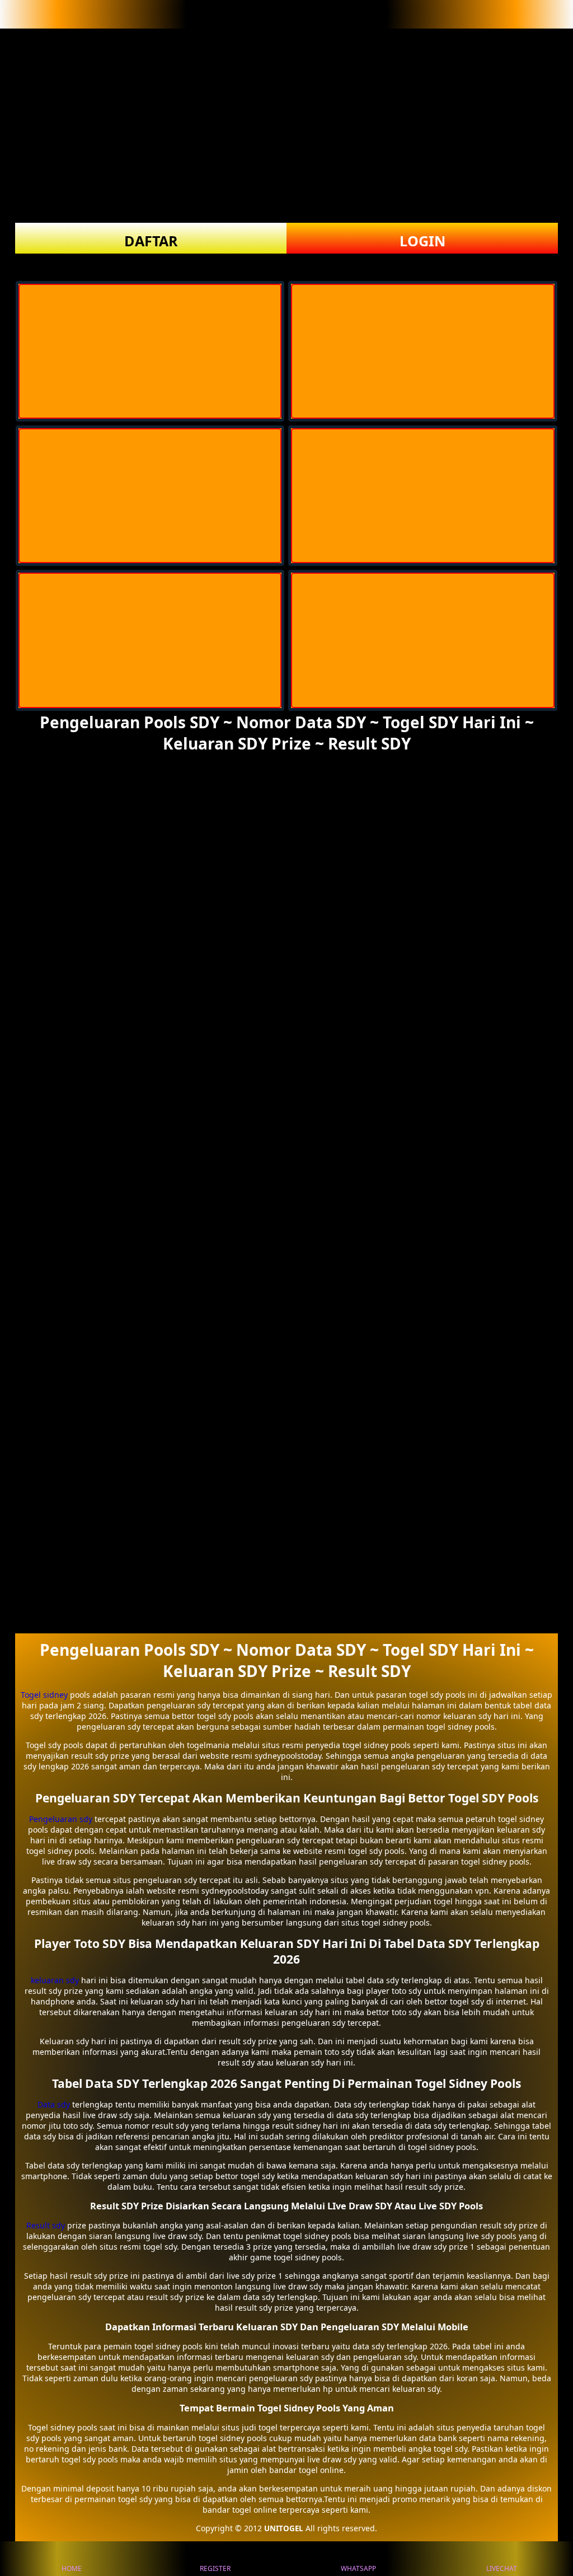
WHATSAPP (358, 2568)
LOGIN (422, 241)
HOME (72, 2568)
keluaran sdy (55, 1980)
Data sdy (54, 2104)
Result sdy (46, 2225)
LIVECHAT (502, 2568)
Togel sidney (44, 1695)
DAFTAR (151, 241)
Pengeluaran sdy (61, 1819)
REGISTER (215, 2568)
